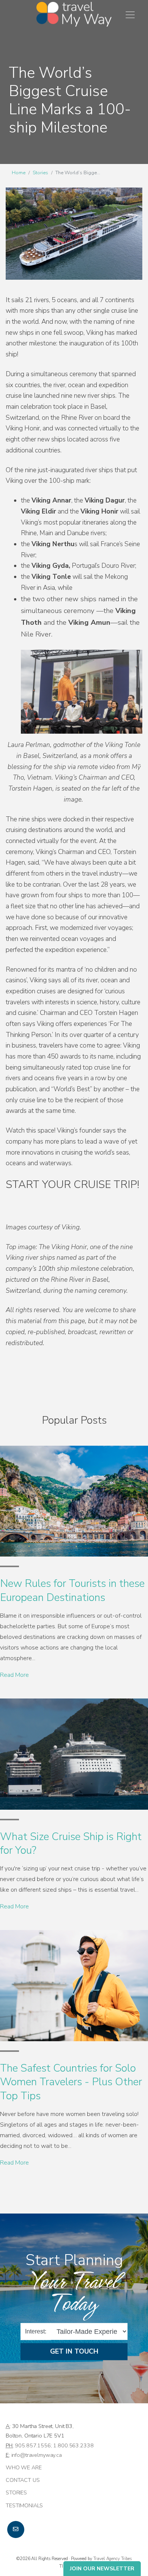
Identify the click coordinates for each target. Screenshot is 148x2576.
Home (19, 173)
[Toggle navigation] (130, 15)
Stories (40, 173)
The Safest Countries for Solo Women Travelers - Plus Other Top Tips (71, 2082)
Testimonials (24, 2505)
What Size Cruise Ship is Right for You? (71, 1843)
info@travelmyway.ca (37, 2455)
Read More (14, 1675)
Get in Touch (74, 2352)
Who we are (24, 2467)
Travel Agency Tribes (113, 2559)
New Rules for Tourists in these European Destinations (72, 1590)
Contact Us (23, 2480)
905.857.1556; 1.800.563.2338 (54, 2445)
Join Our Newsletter (102, 2569)
